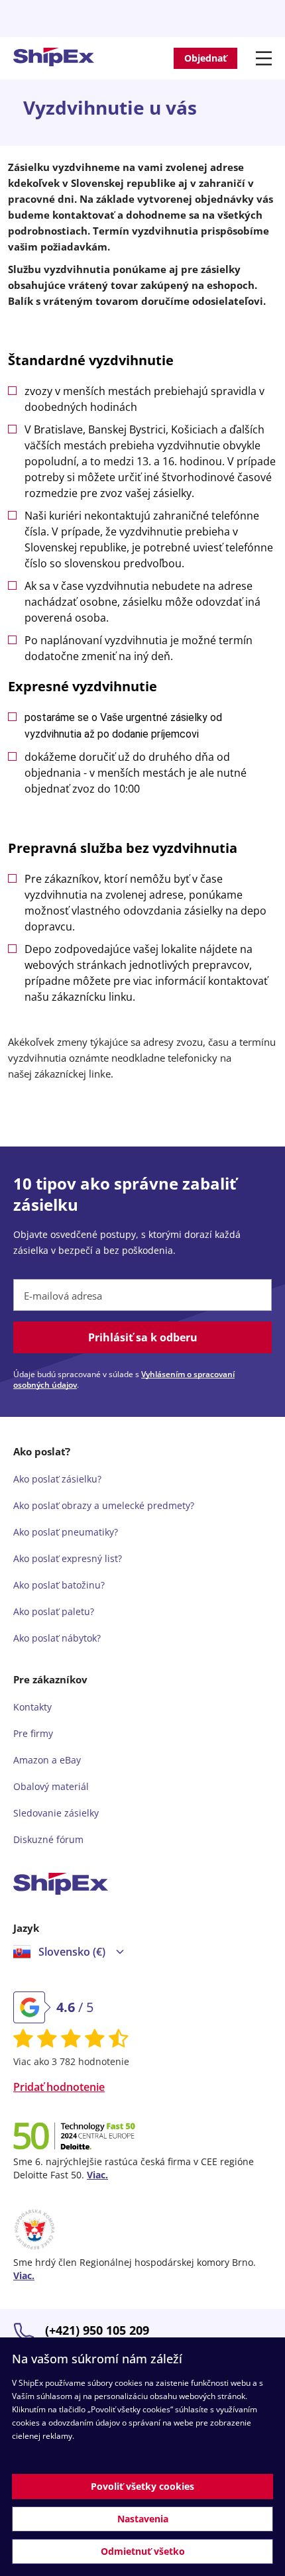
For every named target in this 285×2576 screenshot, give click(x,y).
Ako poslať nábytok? (57, 1638)
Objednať (205, 58)
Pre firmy (33, 1733)
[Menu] (266, 58)
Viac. (97, 2175)
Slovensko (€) (72, 1952)
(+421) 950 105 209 (97, 2330)
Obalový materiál (51, 1786)
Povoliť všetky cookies (142, 2486)
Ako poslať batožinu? (59, 1585)
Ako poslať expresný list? (68, 1558)
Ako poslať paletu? (54, 1611)
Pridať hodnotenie (59, 2087)
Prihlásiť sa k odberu (143, 1337)
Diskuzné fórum (48, 1839)
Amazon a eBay (47, 1760)
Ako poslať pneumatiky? (66, 1532)
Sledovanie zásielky (56, 1813)
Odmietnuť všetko (143, 2551)
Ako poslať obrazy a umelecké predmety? (104, 1505)
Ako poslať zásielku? (57, 1479)
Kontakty (32, 1707)
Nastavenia (143, 2519)
